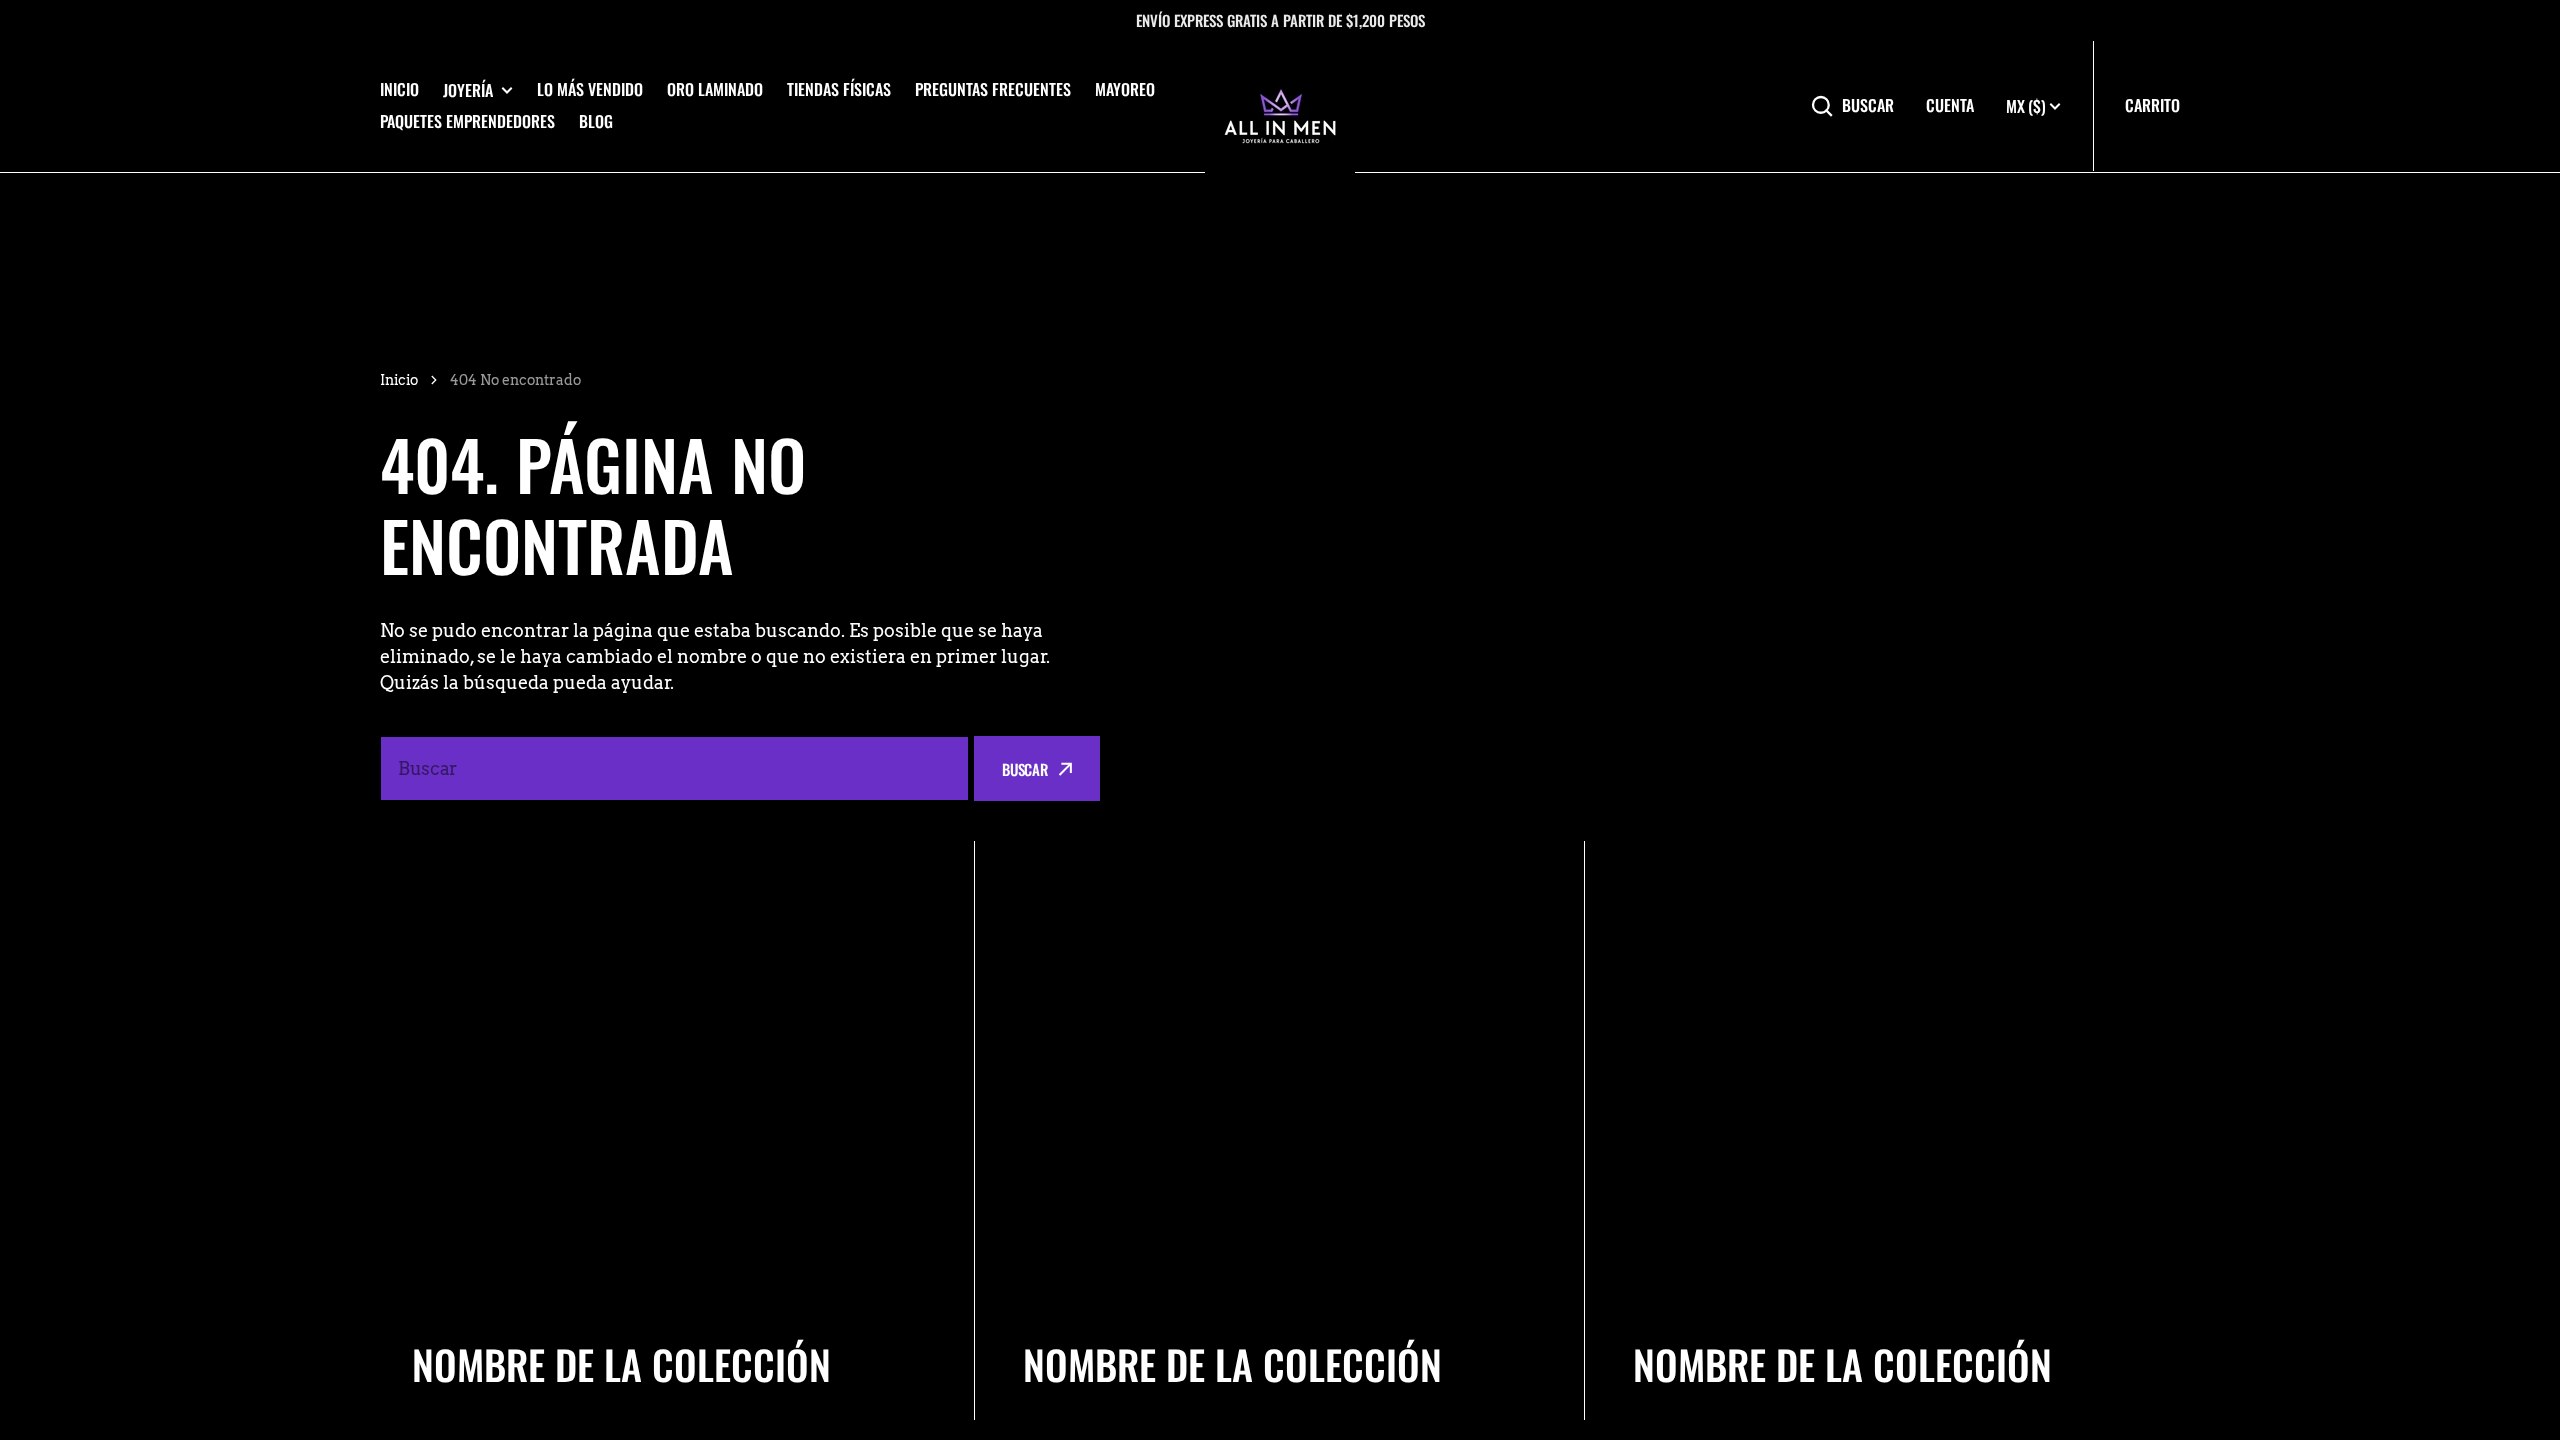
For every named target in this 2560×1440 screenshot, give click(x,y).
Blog (596, 121)
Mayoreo (1125, 89)
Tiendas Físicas (839, 89)
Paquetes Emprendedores (467, 121)
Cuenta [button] (1950, 105)
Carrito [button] (2152, 105)
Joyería (468, 90)
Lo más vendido (590, 89)
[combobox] (674, 768)
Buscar (1868, 105)
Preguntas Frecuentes (993, 89)
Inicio (399, 89)
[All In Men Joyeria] (1280, 106)
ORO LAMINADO (715, 89)
